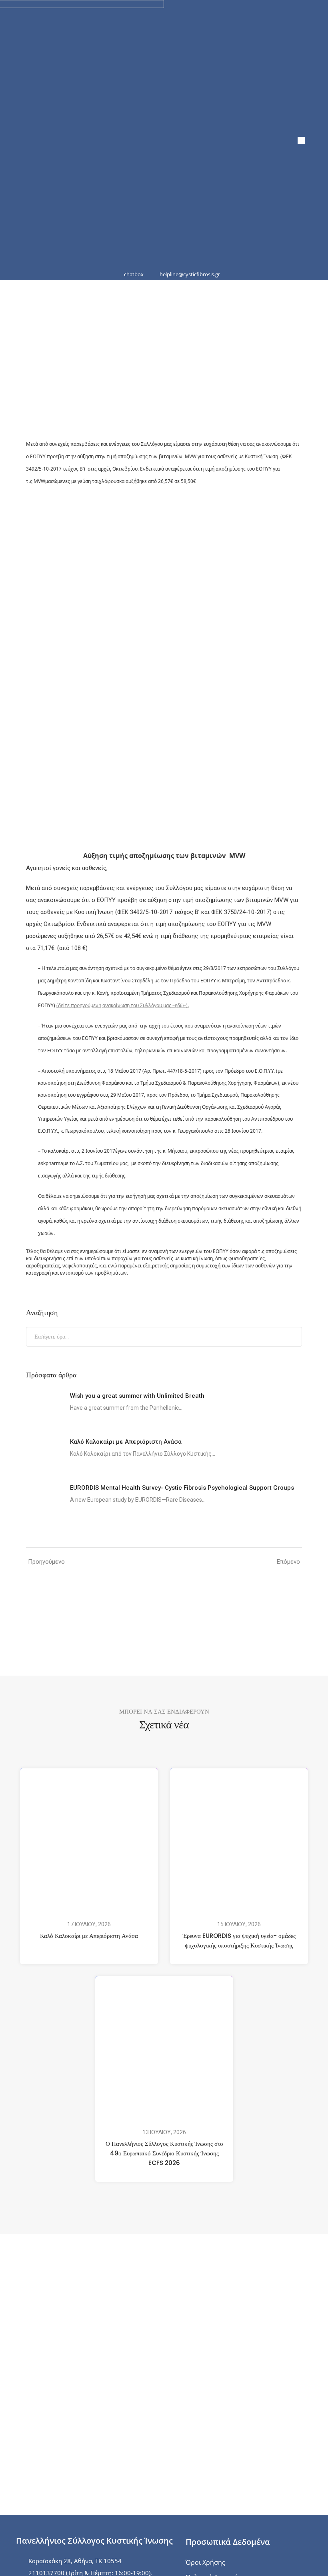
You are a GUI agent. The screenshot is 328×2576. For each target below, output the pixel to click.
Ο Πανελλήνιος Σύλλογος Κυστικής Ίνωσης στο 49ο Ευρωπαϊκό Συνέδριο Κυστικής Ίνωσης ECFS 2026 (164, 2153)
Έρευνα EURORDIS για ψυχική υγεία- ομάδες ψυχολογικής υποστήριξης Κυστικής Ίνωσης (239, 1940)
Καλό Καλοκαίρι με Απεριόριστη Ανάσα (89, 1936)
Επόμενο (288, 1562)
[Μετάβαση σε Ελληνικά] (301, 141)
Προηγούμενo (46, 1562)
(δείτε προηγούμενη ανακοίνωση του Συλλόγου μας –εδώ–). (123, 1005)
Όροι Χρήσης (205, 2562)
